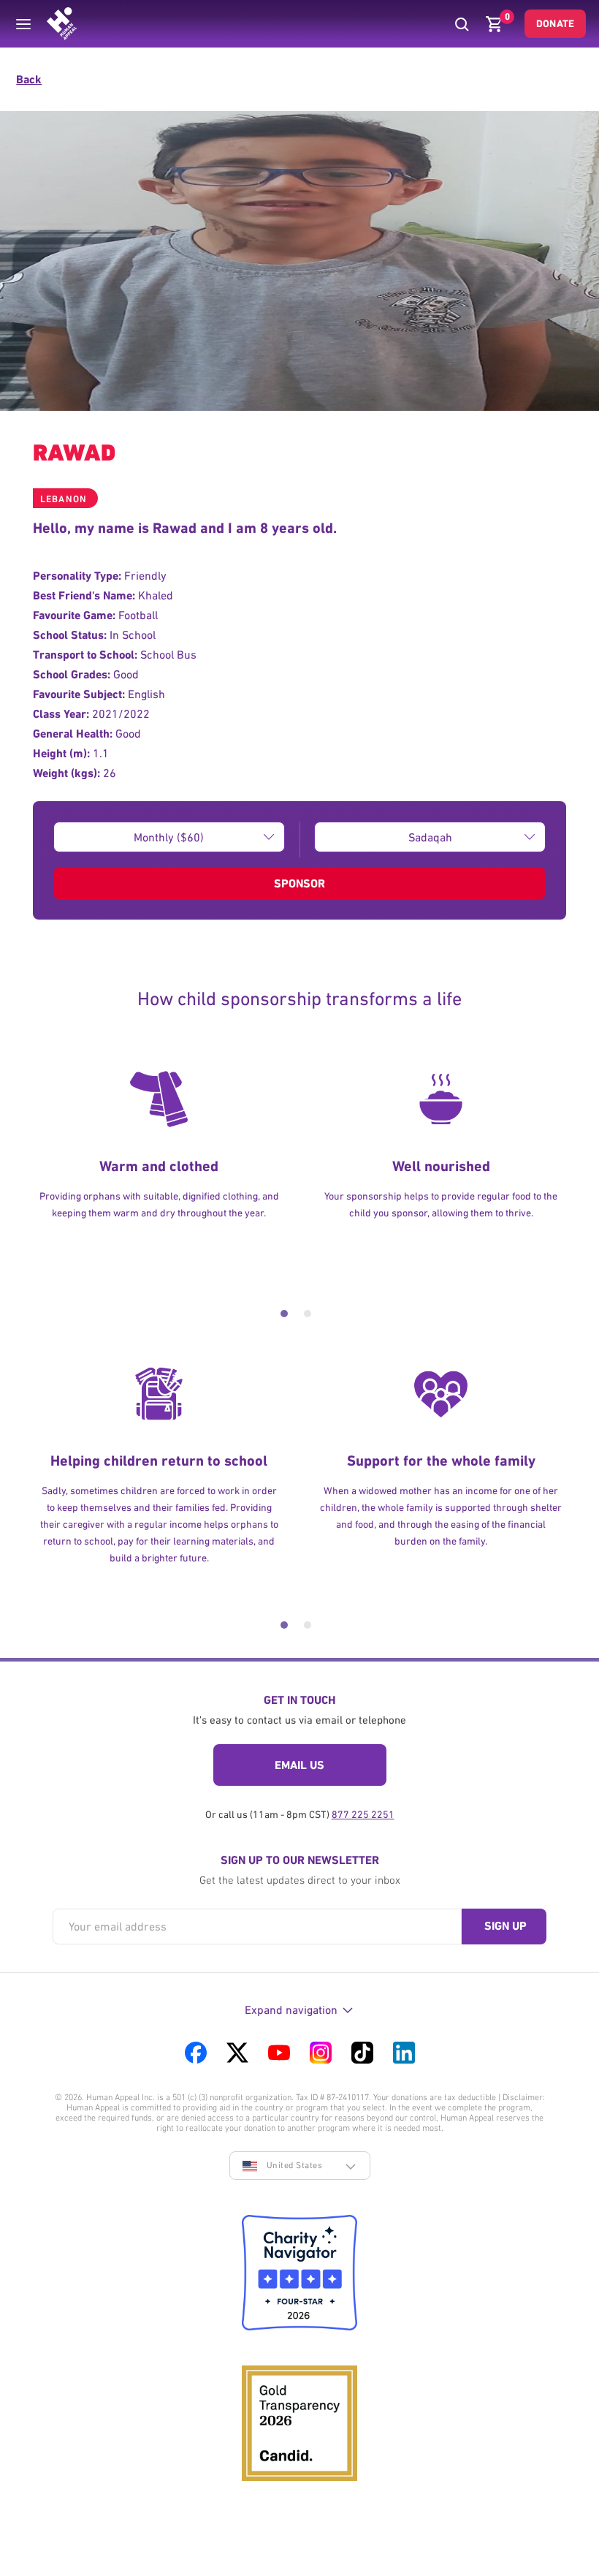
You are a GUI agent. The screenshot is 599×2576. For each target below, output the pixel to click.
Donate (555, 23)
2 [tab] (308, 1314)
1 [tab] (284, 1314)
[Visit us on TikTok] (362, 2053)
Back (29, 79)
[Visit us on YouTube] (279, 2053)
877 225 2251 (363, 1814)
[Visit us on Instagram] (321, 2053)
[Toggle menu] (23, 24)
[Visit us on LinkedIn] (404, 2053)
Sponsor (299, 883)
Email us (299, 1765)
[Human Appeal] (62, 24)
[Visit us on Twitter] (237, 2053)
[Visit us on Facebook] (196, 2053)
